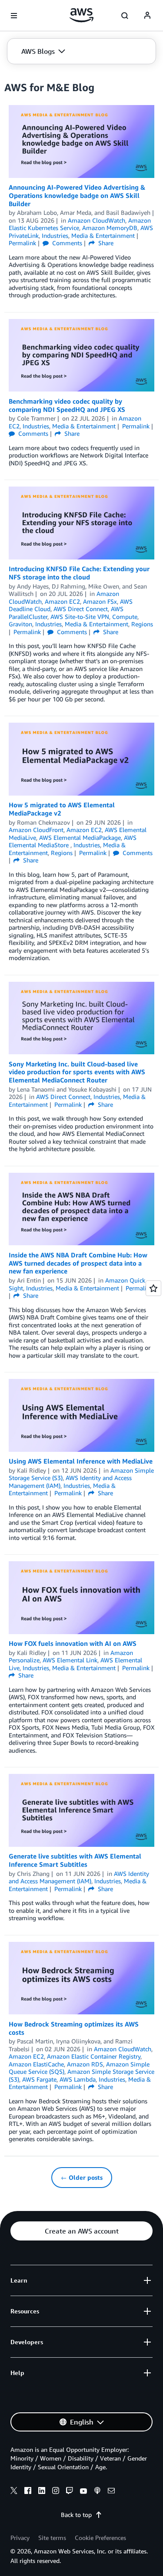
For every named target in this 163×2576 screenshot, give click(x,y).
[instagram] (56, 2492)
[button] (43, 51)
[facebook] (28, 2492)
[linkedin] (42, 2492)
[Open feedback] (153, 1288)
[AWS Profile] (147, 16)
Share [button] (105, 243)
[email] (111, 2492)
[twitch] (70, 2492)
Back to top (76, 2515)
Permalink (22, 243)
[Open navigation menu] (14, 16)
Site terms (52, 2538)
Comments (66, 243)
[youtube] (83, 2492)
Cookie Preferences (100, 2538)
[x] (14, 2492)
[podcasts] (97, 2492)
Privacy (20, 2538)
